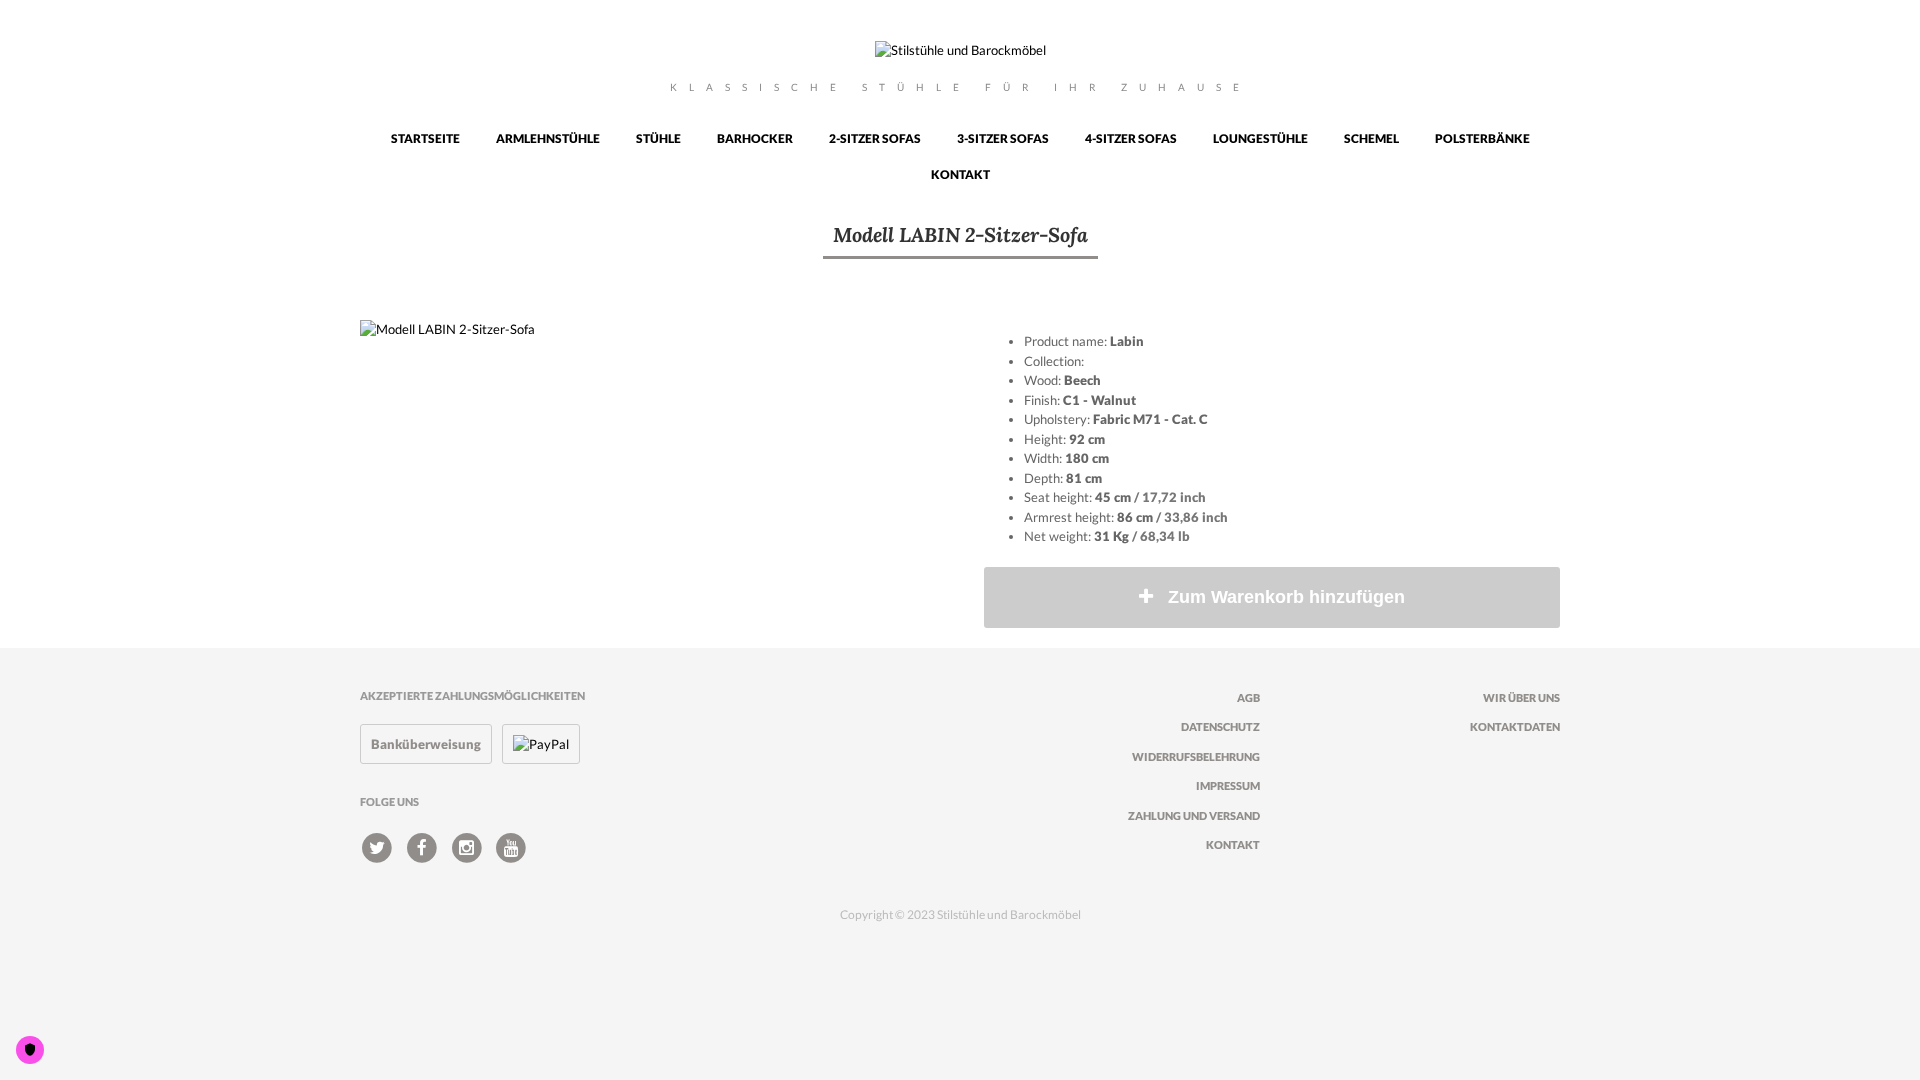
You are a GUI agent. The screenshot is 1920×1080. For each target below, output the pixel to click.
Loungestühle (1260, 138)
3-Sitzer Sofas (1003, 138)
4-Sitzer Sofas (1131, 138)
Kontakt (960, 174)
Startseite (425, 138)
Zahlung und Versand (1194, 815)
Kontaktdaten (1515, 726)
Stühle (658, 138)
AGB (1248, 697)
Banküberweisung (426, 744)
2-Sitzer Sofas (875, 138)
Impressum (1228, 785)
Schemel (1371, 138)
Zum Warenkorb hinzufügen (1286, 597)
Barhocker (755, 138)
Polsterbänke (1482, 138)
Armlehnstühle (548, 138)
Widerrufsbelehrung (1196, 756)
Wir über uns (1521, 697)
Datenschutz (1220, 726)
